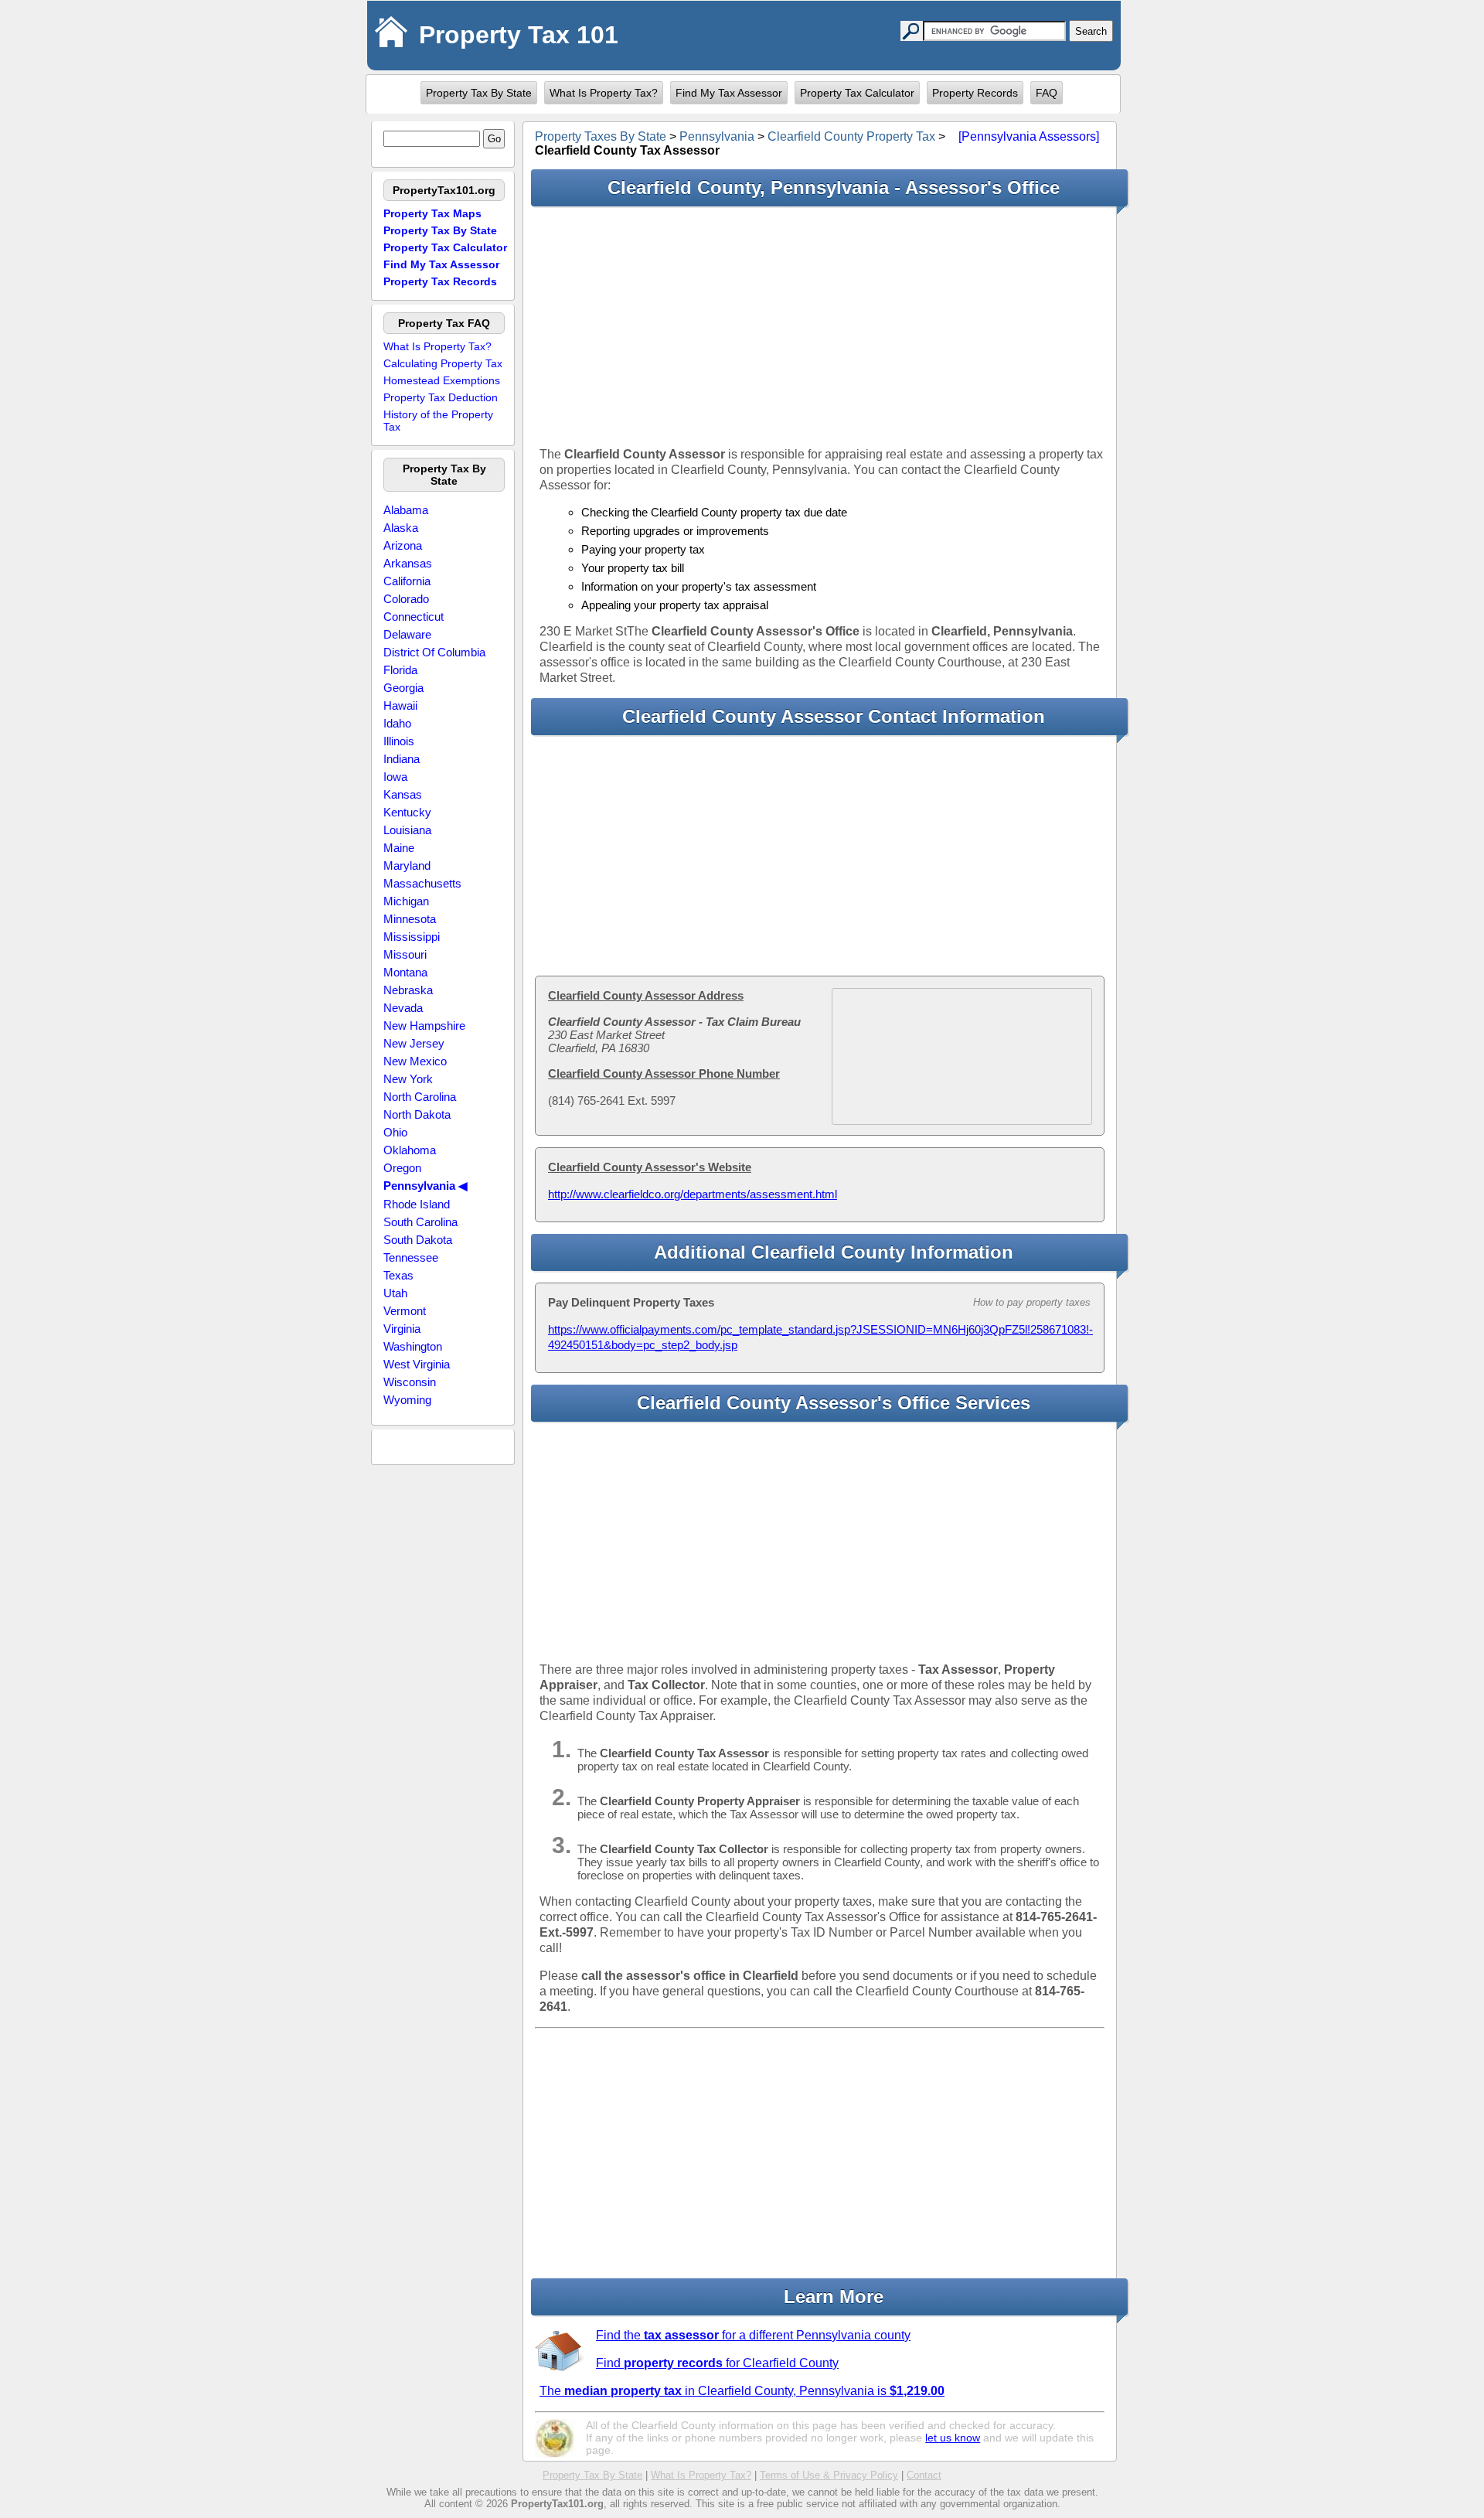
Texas (398, 1275)
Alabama (406, 510)
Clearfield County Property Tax (851, 136)
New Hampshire (424, 1026)
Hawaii (400, 705)
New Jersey (414, 1043)
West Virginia (417, 1364)
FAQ (1047, 93)
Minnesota (410, 919)
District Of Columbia (434, 652)
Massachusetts (422, 883)
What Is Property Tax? (604, 93)
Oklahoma (410, 1150)
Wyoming (407, 1400)
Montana (405, 972)
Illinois (399, 741)
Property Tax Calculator (857, 93)
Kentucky (407, 812)
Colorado (406, 599)
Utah (395, 1293)
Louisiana (407, 830)
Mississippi (412, 937)
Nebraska (408, 990)
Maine (399, 848)
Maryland (407, 865)
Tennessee (411, 1257)
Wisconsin (410, 1382)
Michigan (406, 901)
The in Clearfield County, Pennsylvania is (742, 2391)
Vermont (405, 1311)
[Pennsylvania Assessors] (1029, 136)
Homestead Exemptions (442, 380)
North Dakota (417, 1114)
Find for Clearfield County (717, 2363)
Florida (400, 670)
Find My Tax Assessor (729, 93)
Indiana (402, 759)
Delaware (407, 634)
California (407, 581)
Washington (413, 1346)
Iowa (395, 777)
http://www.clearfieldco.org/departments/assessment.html (693, 1194)
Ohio (395, 1132)
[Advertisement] (820, 326)
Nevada (403, 1008)
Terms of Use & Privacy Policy (829, 2475)
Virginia (402, 1329)
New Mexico (415, 1061)
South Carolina (420, 1222)
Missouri (405, 954)
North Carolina (420, 1097)
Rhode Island (417, 1204)
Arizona (403, 545)
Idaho (397, 723)
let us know (953, 2438)
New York (408, 1079)
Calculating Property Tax (443, 363)
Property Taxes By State (601, 136)
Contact (924, 2475)
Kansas (403, 794)
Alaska (401, 528)
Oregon (402, 1168)
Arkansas (408, 563)
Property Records (975, 93)
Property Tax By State (479, 93)
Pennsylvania (717, 136)
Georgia (403, 688)
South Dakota (418, 1240)
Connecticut (414, 617)
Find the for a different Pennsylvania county (753, 2335)
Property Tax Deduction (441, 397)
